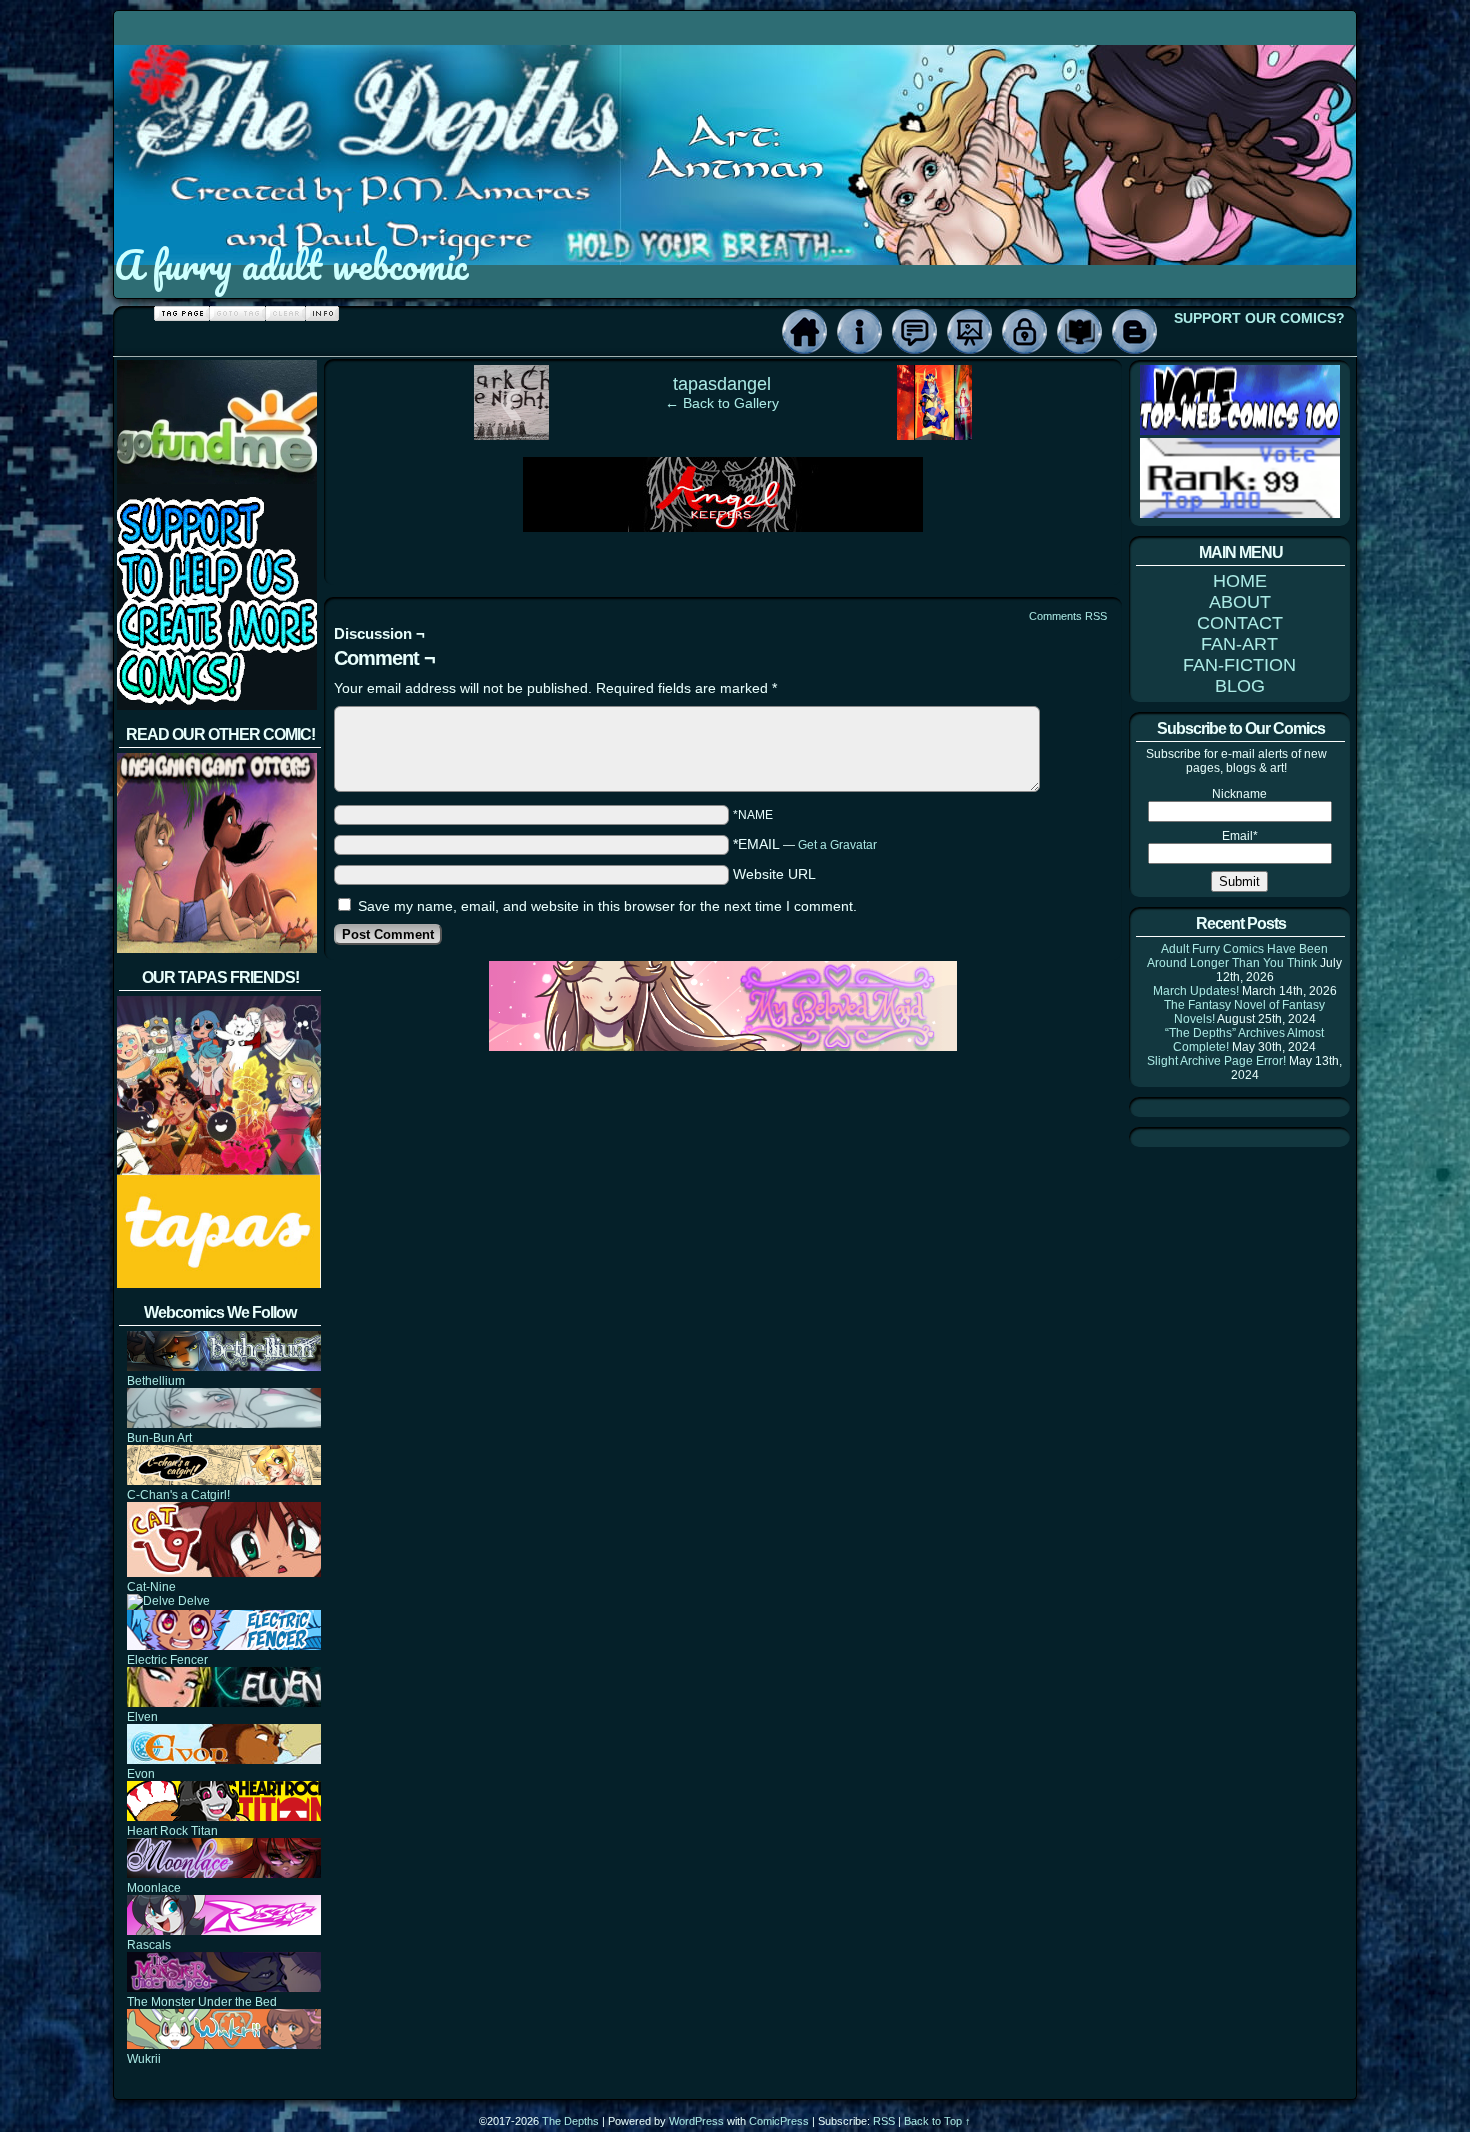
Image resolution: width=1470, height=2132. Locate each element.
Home (804, 331)
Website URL (774, 874)
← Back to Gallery (722, 403)
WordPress (696, 2121)
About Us (859, 331)
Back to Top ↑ (937, 2121)
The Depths (570, 2121)
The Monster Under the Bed (202, 2002)
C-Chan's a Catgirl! (178, 1495)
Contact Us (914, 331)
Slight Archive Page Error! (1216, 1061)
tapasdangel (722, 384)
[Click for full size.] (723, 527)
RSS (884, 2121)
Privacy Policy (1024, 331)
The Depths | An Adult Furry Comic (736, 123)
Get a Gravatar (837, 845)
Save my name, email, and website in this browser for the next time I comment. (607, 906)
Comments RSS (1068, 616)
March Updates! (1196, 991)
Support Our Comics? (1259, 318)
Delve (192, 1601)
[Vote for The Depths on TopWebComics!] (1240, 431)
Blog (1134, 331)
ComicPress (779, 2121)
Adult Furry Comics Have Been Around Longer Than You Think (1237, 956)
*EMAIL (805, 844)
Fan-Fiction (1079, 331)
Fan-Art (969, 331)
